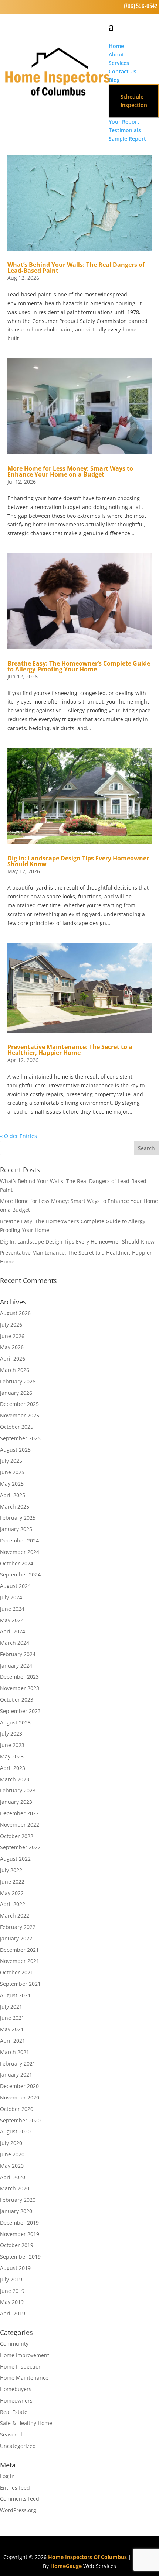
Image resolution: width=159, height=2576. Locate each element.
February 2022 (18, 1927)
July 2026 (11, 1325)
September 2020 (20, 2120)
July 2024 (11, 1597)
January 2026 (16, 1393)
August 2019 (15, 2268)
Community (14, 2344)
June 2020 (12, 2154)
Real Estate (14, 2412)
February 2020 (18, 2200)
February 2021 (18, 2063)
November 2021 (20, 1961)
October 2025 (17, 1427)
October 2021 (17, 1972)
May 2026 (12, 1347)
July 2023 (11, 1734)
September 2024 (20, 1574)
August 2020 (15, 2131)
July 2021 (11, 2007)
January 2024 (16, 1666)
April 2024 (13, 1631)
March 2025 (15, 1507)
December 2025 (19, 1404)
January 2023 (16, 1802)
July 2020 (11, 2143)
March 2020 (15, 2188)
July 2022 (11, 1870)
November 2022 (20, 1825)
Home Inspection (21, 2367)
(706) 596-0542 (141, 6)
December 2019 (19, 2223)
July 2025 (11, 1461)
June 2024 (12, 1609)
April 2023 (13, 1768)
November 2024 (20, 1552)
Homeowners (16, 2400)
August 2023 (15, 1722)
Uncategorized (18, 2446)
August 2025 (15, 1450)
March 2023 (15, 1779)
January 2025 (16, 1529)
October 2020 (17, 2109)
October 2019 (17, 2245)
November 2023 (20, 1688)
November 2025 (20, 1415)
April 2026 (13, 1358)
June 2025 (12, 1472)
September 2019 (20, 2257)
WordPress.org (18, 2510)
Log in (7, 2476)
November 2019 (20, 2234)
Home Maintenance (24, 2378)
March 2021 (15, 2052)
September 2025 (20, 1438)
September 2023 (20, 1711)
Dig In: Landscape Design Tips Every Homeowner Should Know (78, 861)
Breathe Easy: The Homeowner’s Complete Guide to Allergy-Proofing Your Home (79, 666)
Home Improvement (25, 2355)
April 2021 (13, 2041)
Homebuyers (16, 2389)
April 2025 (13, 1495)
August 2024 (15, 1586)
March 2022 (15, 1915)
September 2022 (20, 1847)
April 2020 (13, 2177)
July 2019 (11, 2279)
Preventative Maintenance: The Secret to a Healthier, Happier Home (70, 1050)
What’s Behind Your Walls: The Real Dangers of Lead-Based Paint (76, 268)
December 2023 (19, 1677)
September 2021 (20, 1984)
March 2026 (15, 1370)
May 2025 (12, 1484)
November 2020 (20, 2097)
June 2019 (12, 2291)
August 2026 (15, 1313)
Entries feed (15, 2488)
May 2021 (12, 2029)
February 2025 (18, 1518)
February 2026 (18, 1381)
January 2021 (16, 2075)
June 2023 (12, 1745)
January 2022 (16, 1938)
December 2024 (19, 1540)
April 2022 (13, 1904)
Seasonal (11, 2434)
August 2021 (15, 1995)
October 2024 (17, 1563)
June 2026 (12, 1336)
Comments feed (20, 2499)
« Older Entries (18, 1136)
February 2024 (18, 1654)
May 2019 (12, 2302)
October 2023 (17, 1700)
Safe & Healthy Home (26, 2423)
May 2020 (12, 2166)
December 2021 (19, 1950)
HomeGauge (66, 2566)
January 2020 (16, 2211)
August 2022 (15, 1859)
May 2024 (12, 1620)
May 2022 (12, 1893)
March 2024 (15, 1643)
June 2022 (12, 1882)
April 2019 (13, 2313)
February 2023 (18, 1790)
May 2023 (12, 1756)
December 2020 (19, 2086)
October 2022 (17, 1836)
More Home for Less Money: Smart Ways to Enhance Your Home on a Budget (70, 471)
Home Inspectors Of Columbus (87, 2557)
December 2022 (19, 1813)
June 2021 (12, 2018)
